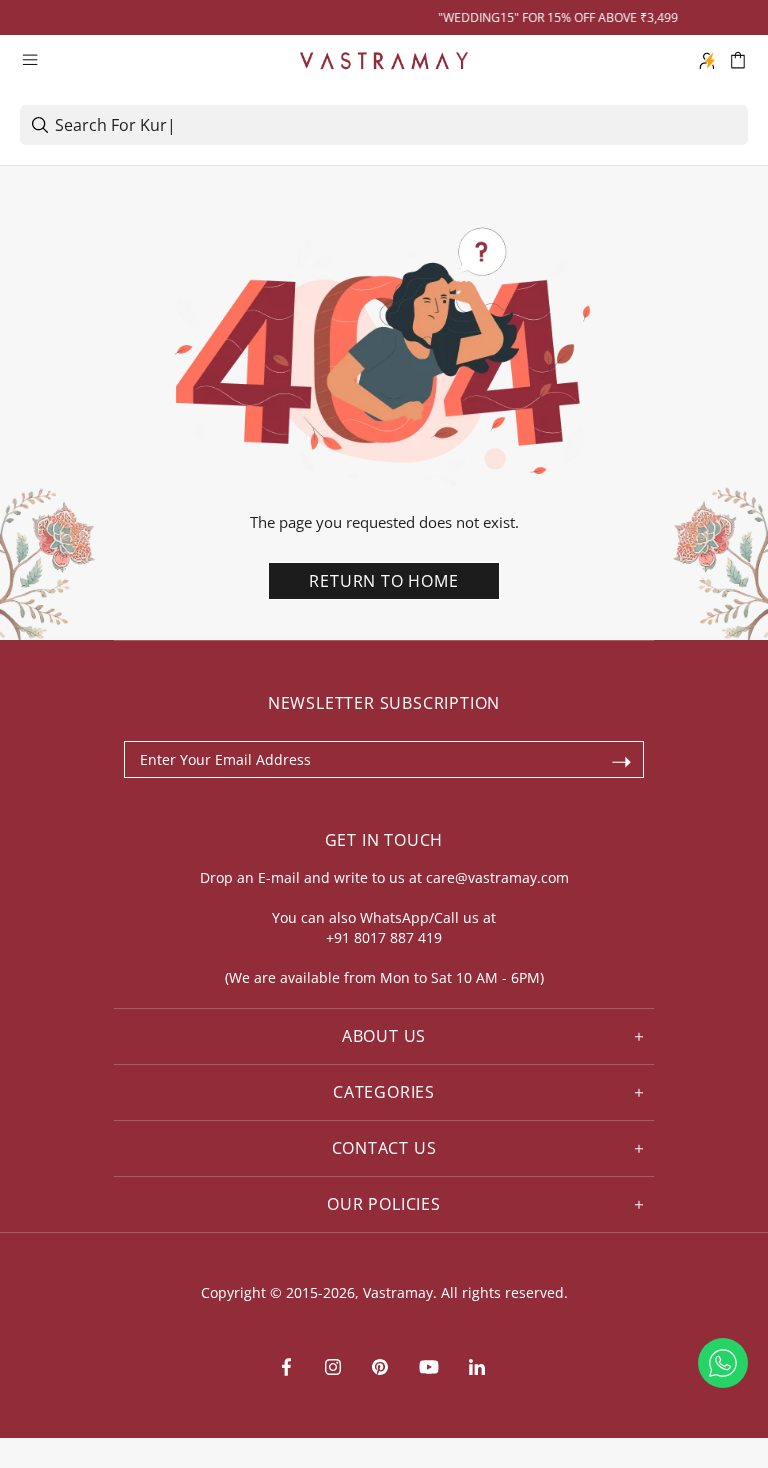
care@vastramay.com (497, 877)
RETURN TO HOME (383, 581)
